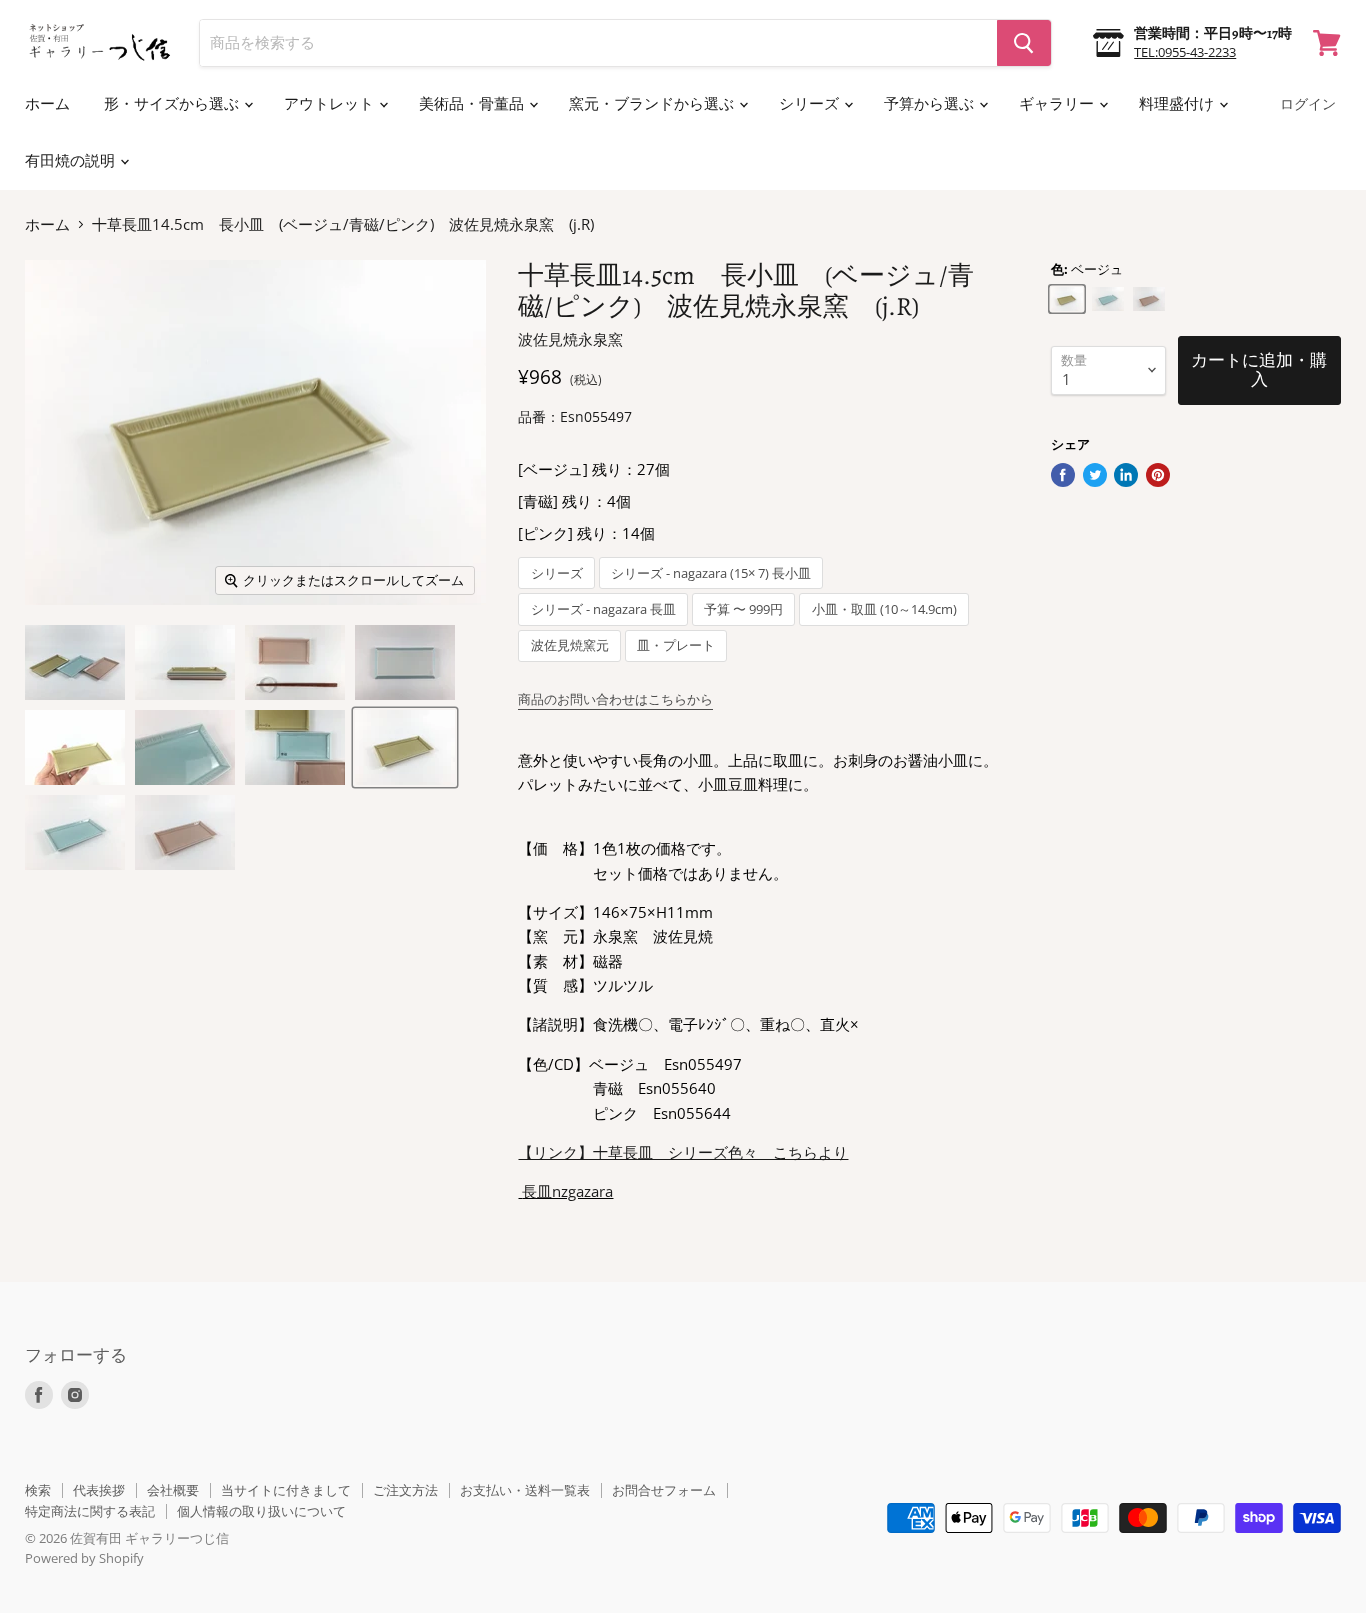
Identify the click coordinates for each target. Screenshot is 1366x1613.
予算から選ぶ (930, 104)
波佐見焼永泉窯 (570, 339)
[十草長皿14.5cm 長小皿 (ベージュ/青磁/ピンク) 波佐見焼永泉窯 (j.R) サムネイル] (75, 662)
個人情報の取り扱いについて (261, 1511)
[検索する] (1024, 43)
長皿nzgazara (567, 1191)
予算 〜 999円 (743, 609)
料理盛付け (1178, 104)
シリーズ (810, 104)
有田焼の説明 (71, 161)
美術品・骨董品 (473, 104)
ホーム (47, 104)
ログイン (1308, 104)
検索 (38, 1490)
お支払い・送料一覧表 (525, 1490)
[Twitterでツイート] (1095, 475)
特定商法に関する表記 (90, 1511)
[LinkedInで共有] (1126, 475)
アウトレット (330, 104)
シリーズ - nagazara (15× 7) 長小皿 (711, 573)
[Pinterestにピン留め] (1158, 475)
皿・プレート (676, 645)
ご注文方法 (405, 1490)
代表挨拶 (99, 1490)
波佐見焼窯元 (570, 645)
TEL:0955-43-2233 (1185, 52)
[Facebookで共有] (1063, 475)
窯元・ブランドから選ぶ (653, 104)
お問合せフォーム (664, 1490)
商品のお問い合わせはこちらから (615, 699)
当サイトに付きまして (286, 1490)
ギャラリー (1058, 104)
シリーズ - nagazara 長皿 (603, 609)
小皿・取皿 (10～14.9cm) (884, 609)
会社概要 (173, 1490)
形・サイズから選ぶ (173, 104)
